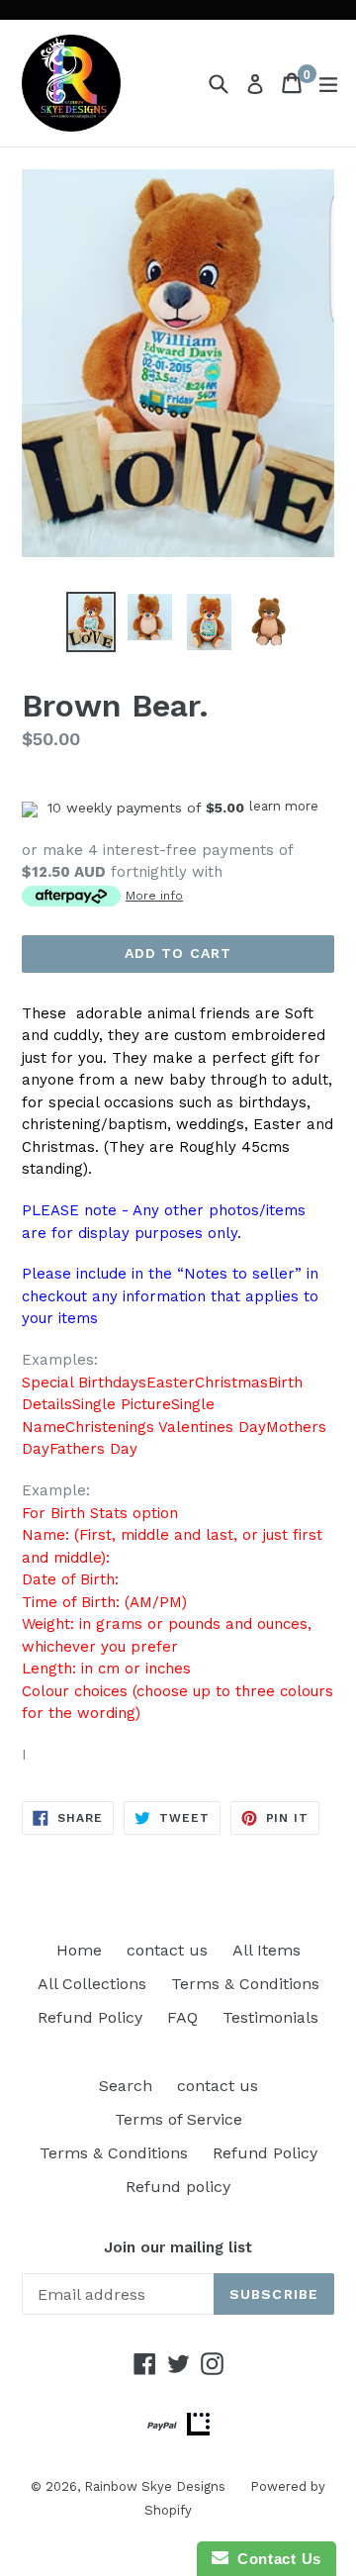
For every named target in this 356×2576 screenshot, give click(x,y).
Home (79, 1950)
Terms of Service (178, 2119)
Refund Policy (90, 2017)
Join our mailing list (178, 2247)
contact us (167, 1950)
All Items (267, 1950)
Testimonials (270, 2017)
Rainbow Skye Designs (155, 2486)
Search (126, 2086)
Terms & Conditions (245, 1984)
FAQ (182, 2017)
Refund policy (178, 2187)
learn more (284, 806)
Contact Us (275, 2559)
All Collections (92, 1984)
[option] (91, 622)
